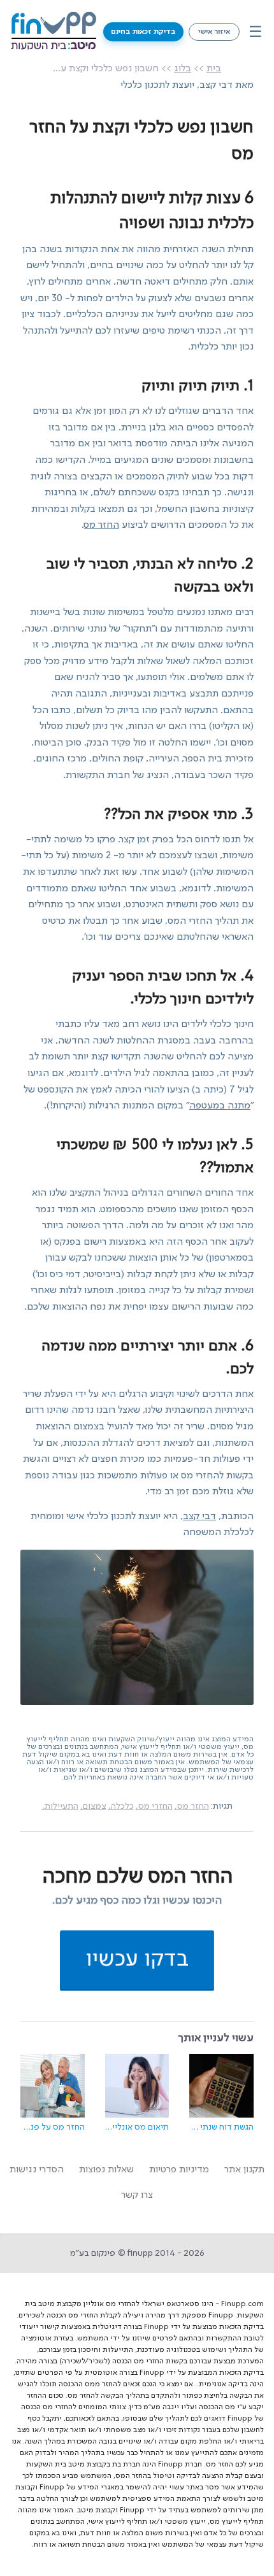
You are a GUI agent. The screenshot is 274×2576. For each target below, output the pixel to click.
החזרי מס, (154, 1806)
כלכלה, (121, 1806)
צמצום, (93, 1806)
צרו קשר (137, 2195)
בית (214, 69)
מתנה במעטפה (220, 1106)
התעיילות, (60, 1806)
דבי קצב (199, 1517)
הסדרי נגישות (37, 2170)
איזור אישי (214, 32)
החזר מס (102, 525)
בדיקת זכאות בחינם (143, 32)
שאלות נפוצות (106, 2170)
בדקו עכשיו (137, 1959)
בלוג (183, 69)
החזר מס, (192, 1806)
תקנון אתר (244, 2170)
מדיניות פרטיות (179, 2170)
